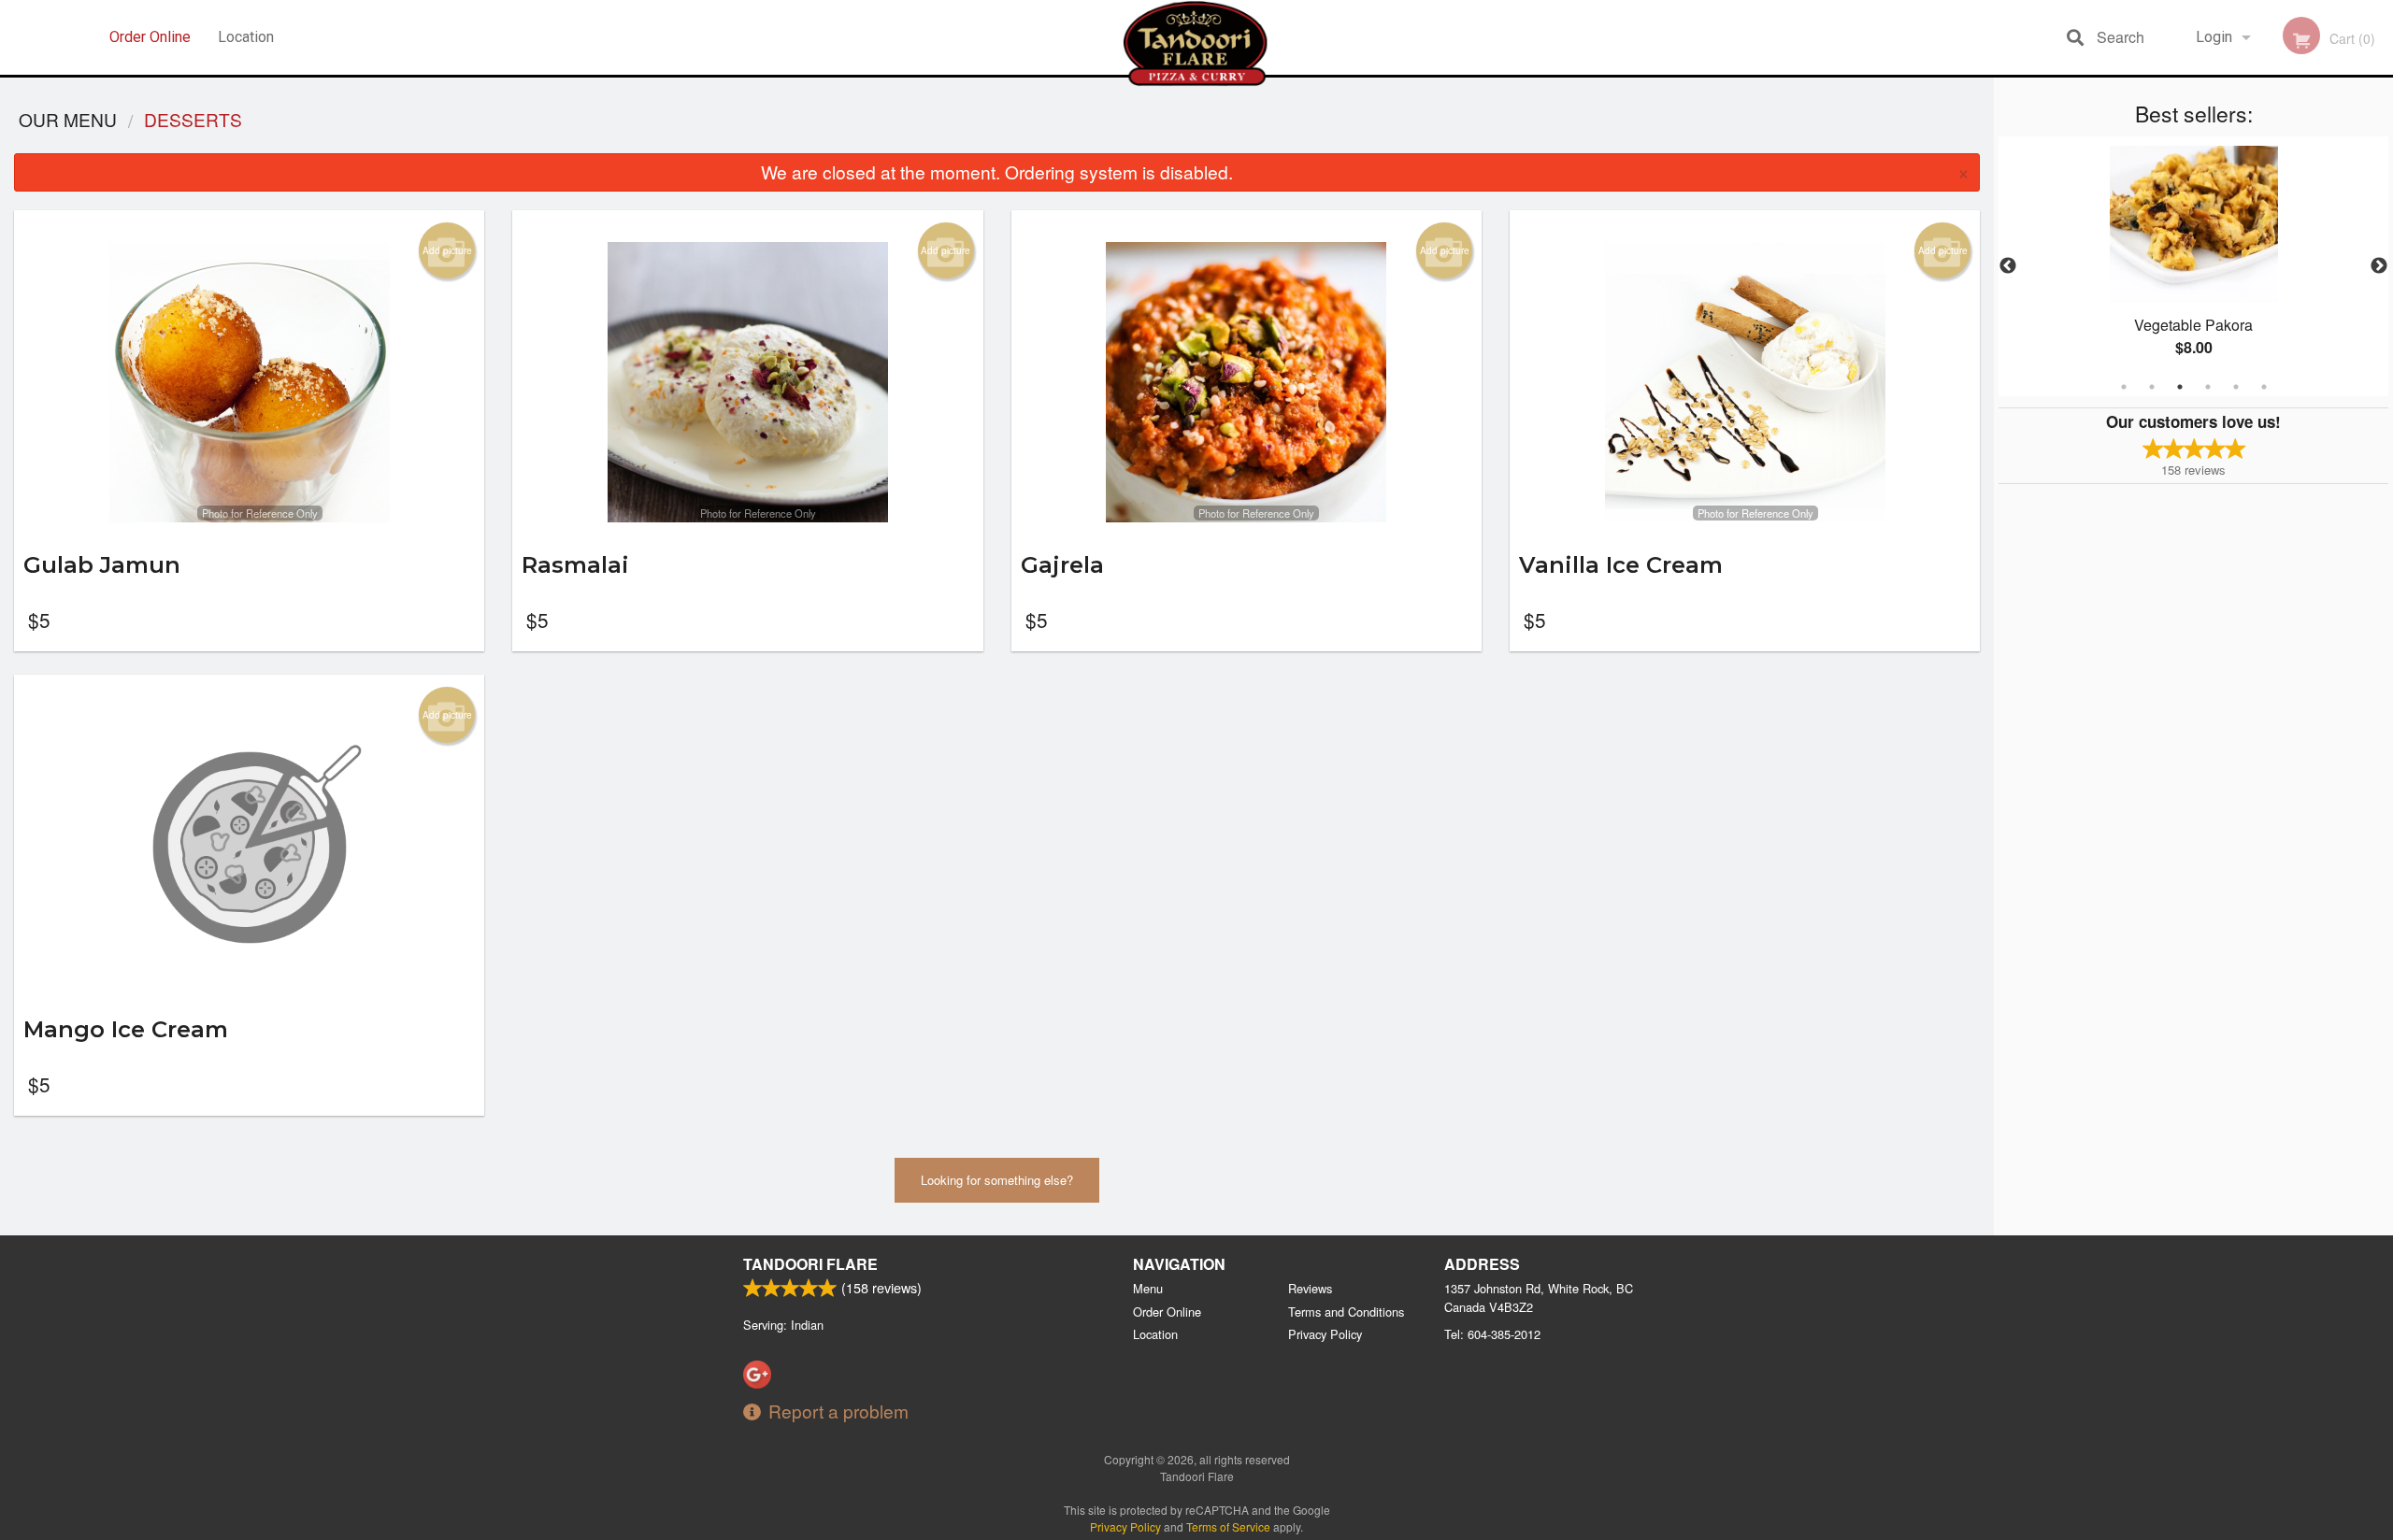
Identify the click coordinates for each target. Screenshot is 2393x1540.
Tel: (1492, 1334)
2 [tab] (2152, 387)
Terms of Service (1228, 1526)
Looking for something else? (997, 1180)
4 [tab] (2208, 387)
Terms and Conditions (1346, 1312)
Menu (1148, 1288)
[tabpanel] (2193, 266)
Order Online (150, 37)
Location (246, 37)
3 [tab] (2180, 387)
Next (2379, 266)
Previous (2008, 266)
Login (2214, 37)
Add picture (447, 250)
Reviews (1310, 1288)
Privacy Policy (1325, 1334)
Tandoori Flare (810, 1264)
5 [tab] (2236, 387)
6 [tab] (2264, 387)
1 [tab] (2124, 387)
